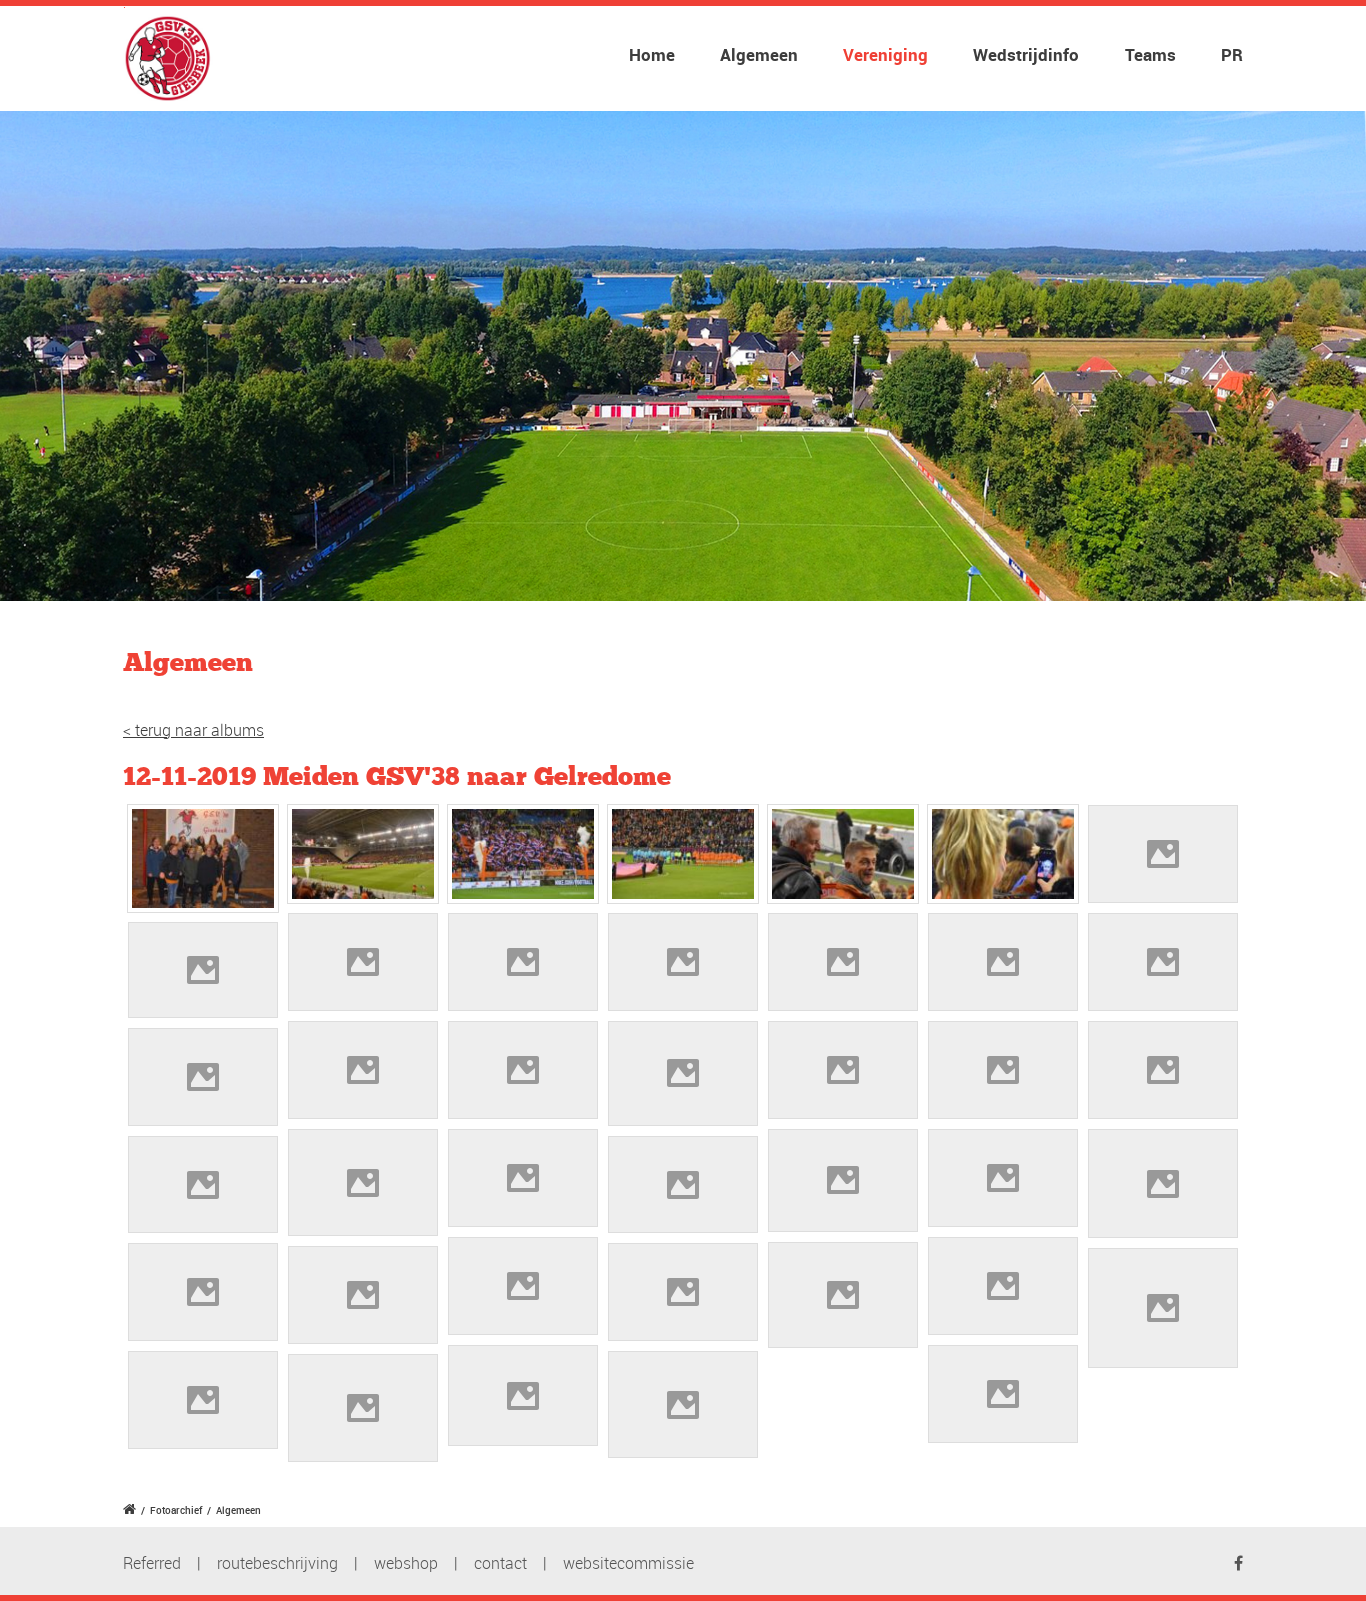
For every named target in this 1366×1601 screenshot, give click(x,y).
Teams (1150, 54)
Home (652, 54)
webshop (406, 1563)
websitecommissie (628, 1563)
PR (1232, 54)
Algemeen (759, 54)
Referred (152, 1563)
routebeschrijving (277, 1563)
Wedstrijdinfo (1026, 54)
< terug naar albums (193, 730)
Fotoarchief (176, 1510)
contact (500, 1563)
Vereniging (885, 54)
